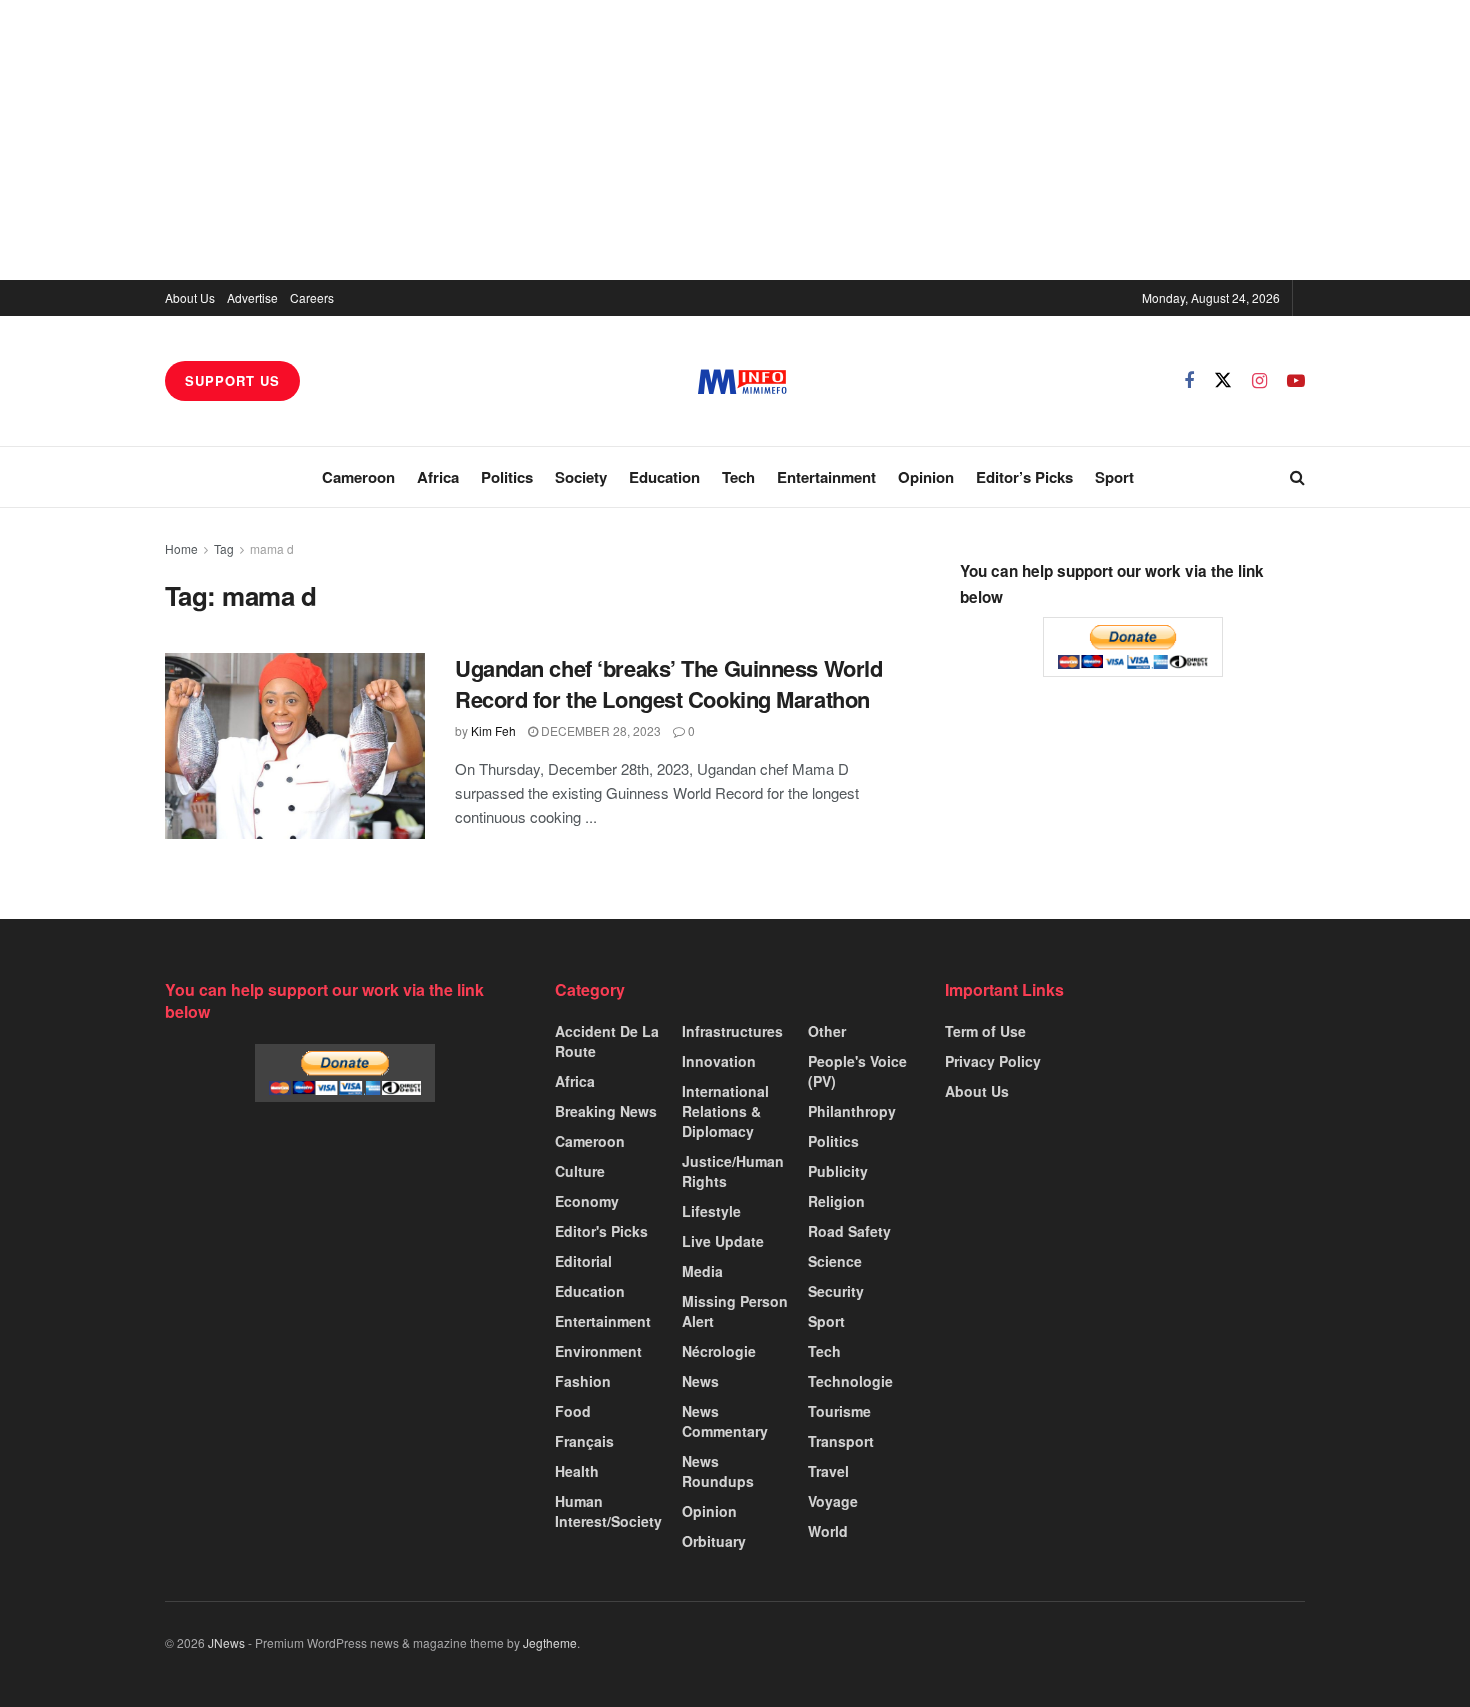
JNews (226, 1642)
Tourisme (839, 1411)
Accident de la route (607, 1041)
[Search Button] (1297, 477)
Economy (587, 1201)
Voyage (833, 1501)
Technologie (850, 1381)
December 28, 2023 (599, 730)
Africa (438, 477)
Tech (738, 477)
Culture (580, 1171)
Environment (598, 1351)
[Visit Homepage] (742, 381)
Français (584, 1441)
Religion (836, 1201)
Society (581, 477)
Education (664, 477)
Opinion (926, 477)
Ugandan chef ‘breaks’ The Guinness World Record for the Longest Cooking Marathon (668, 683)
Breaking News (606, 1111)
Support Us (232, 380)
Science (835, 1261)
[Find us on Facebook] (1189, 381)
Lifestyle (711, 1211)
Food (573, 1411)
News (700, 1381)
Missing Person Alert (735, 1311)
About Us (190, 297)
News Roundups (718, 1471)
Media (702, 1271)
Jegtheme (550, 1642)
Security (836, 1291)
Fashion (583, 1381)
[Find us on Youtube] (1296, 381)
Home (181, 548)
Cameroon (358, 477)
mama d (272, 548)
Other (827, 1031)
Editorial (583, 1261)
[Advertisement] (735, 140)
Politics (507, 477)
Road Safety (849, 1231)
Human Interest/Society (608, 1511)
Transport (841, 1441)
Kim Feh (493, 730)
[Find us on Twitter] (1223, 380)
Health (577, 1471)
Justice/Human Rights (733, 1171)
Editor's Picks (601, 1231)
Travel (828, 1471)
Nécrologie (719, 1351)
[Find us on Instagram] (1259, 381)
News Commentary (725, 1421)
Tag (224, 548)
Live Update (723, 1241)
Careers (312, 297)
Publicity (838, 1171)
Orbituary (714, 1541)
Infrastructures (732, 1031)
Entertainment (826, 477)
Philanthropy (852, 1111)
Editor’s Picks (1024, 477)
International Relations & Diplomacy (725, 1111)
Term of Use (985, 1031)
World (828, 1531)
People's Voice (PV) (857, 1071)
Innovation (719, 1061)
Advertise (252, 297)
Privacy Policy (993, 1061)
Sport (1114, 477)
